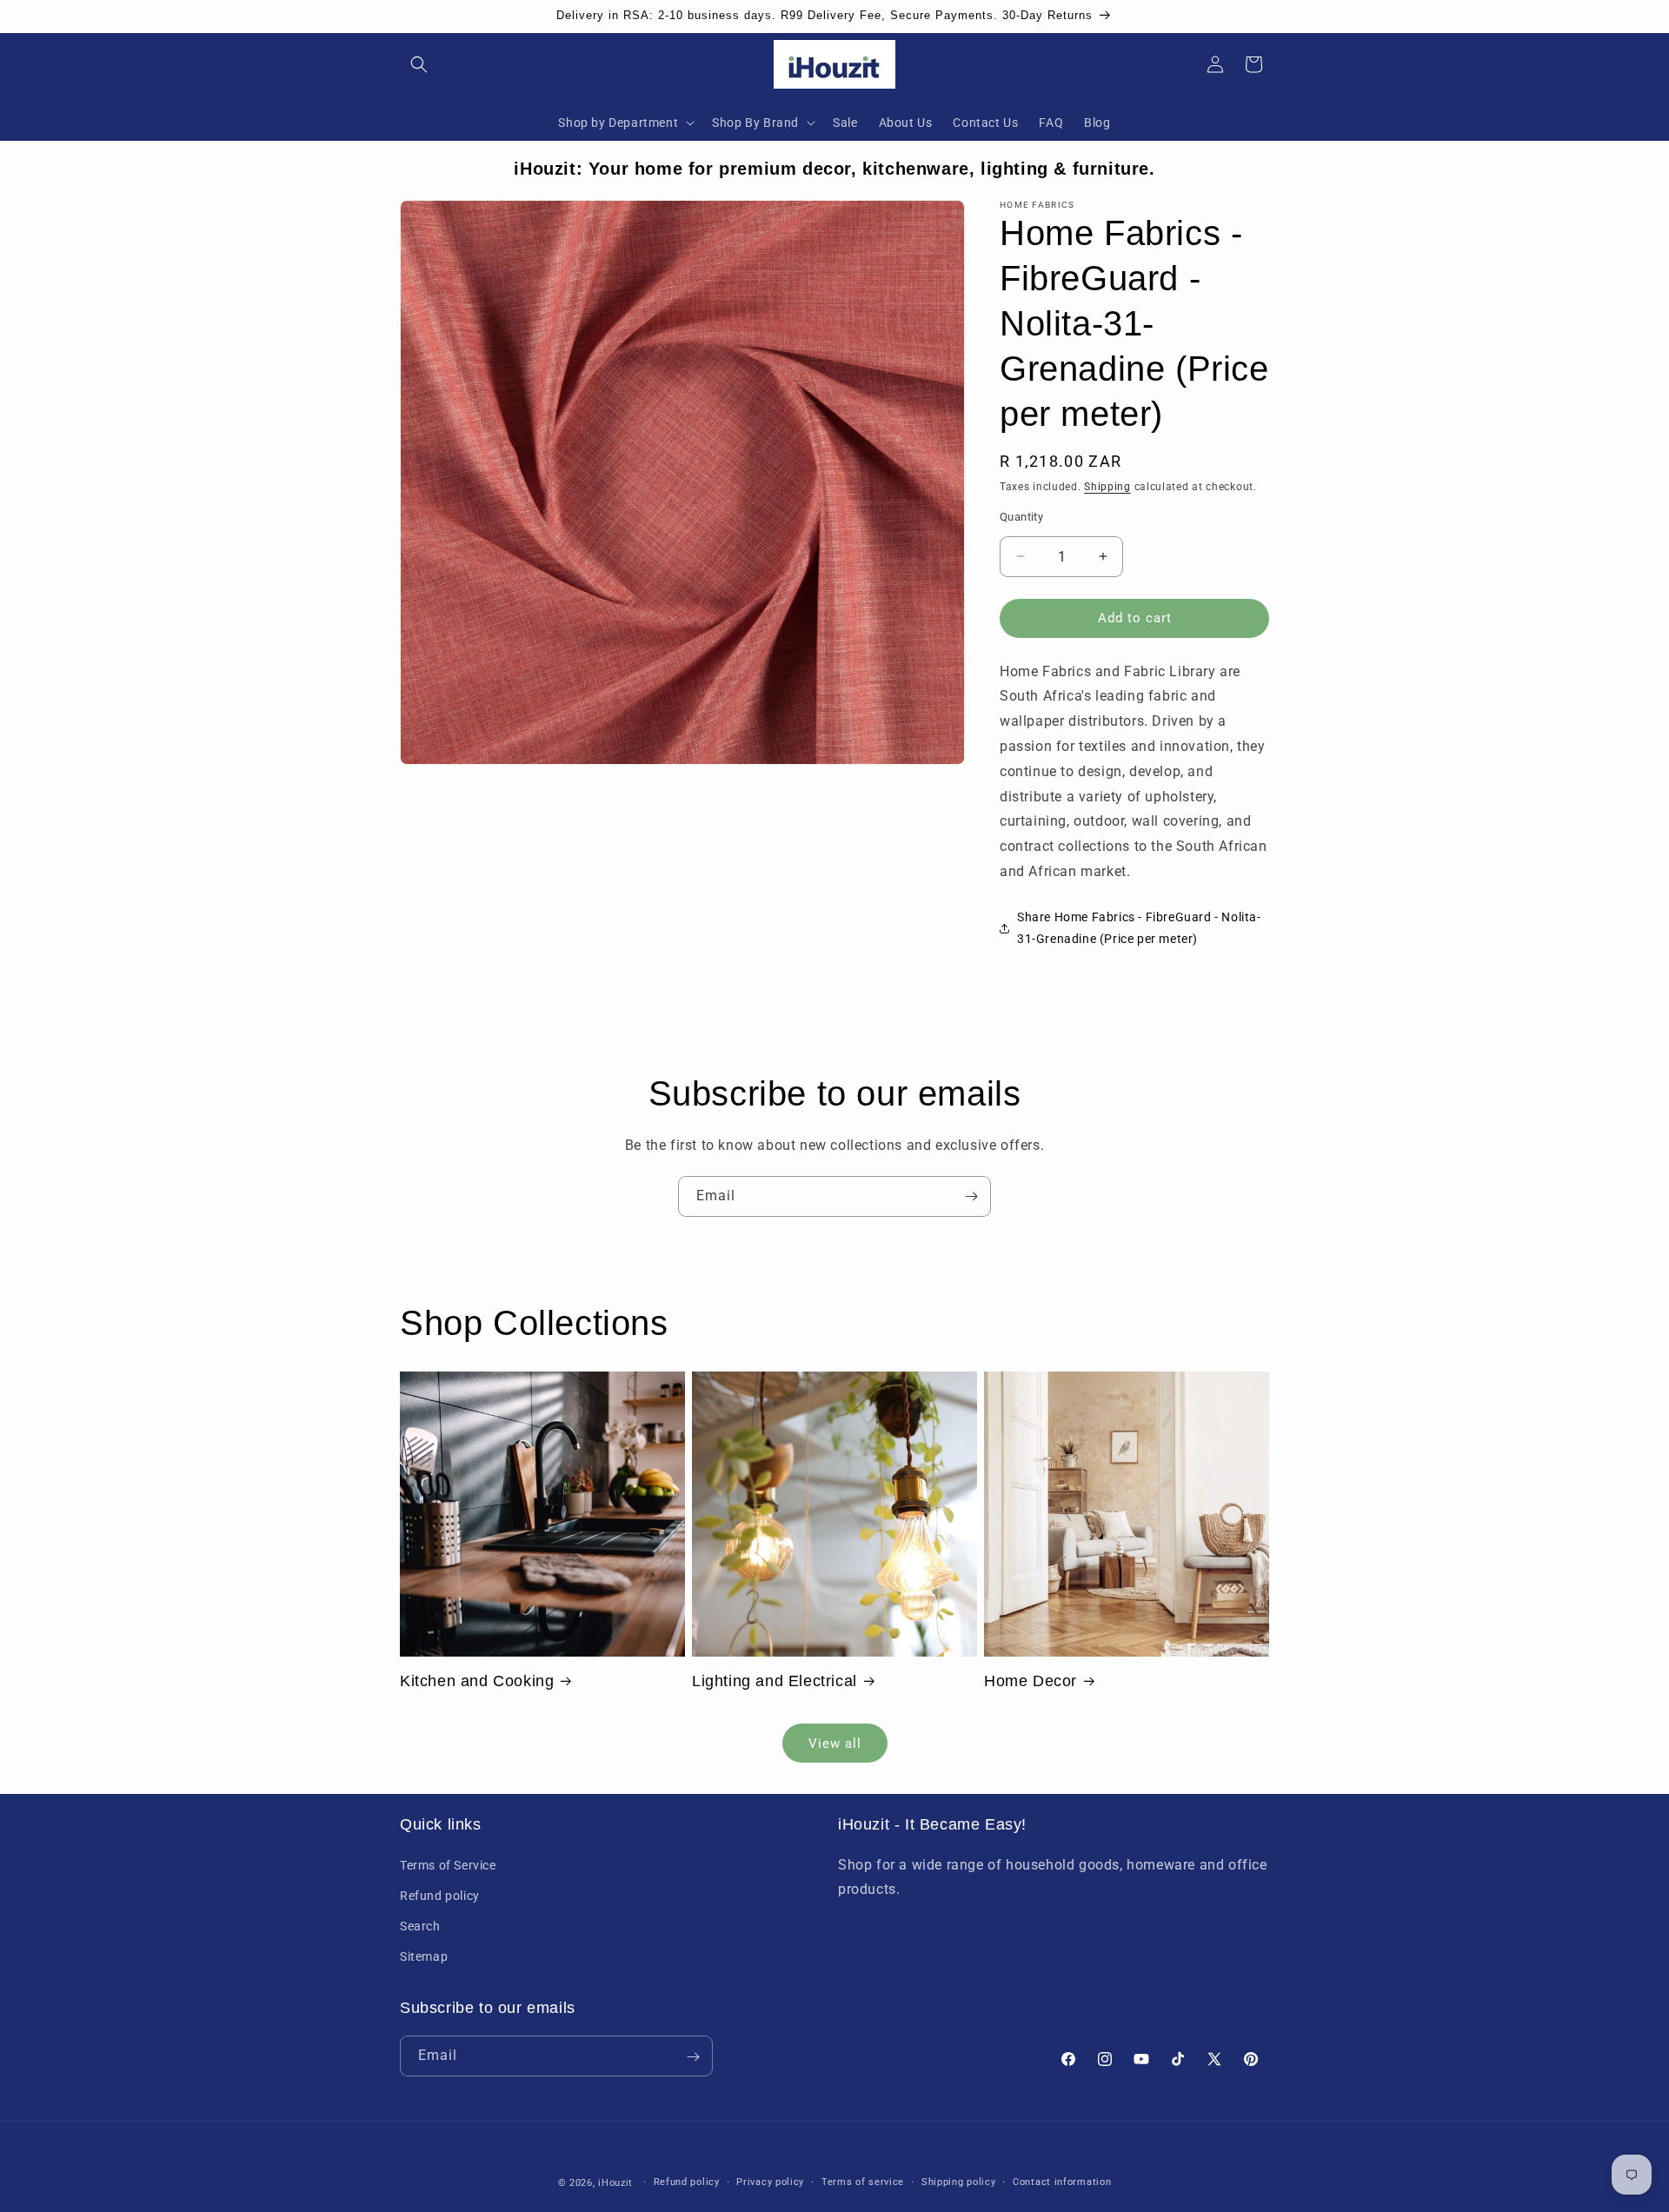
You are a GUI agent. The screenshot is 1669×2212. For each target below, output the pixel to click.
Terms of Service (448, 1865)
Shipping (1107, 487)
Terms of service (863, 2182)
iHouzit (615, 2183)
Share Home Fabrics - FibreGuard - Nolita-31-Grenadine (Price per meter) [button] (1139, 928)
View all (835, 1744)
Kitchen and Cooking (477, 1681)
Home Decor (1031, 1681)
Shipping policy (959, 2182)
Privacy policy (770, 2182)
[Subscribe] (971, 1196)
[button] (419, 64)
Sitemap (424, 1956)
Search (420, 1926)
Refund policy (440, 1896)
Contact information (1062, 2182)
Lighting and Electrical (775, 1681)
